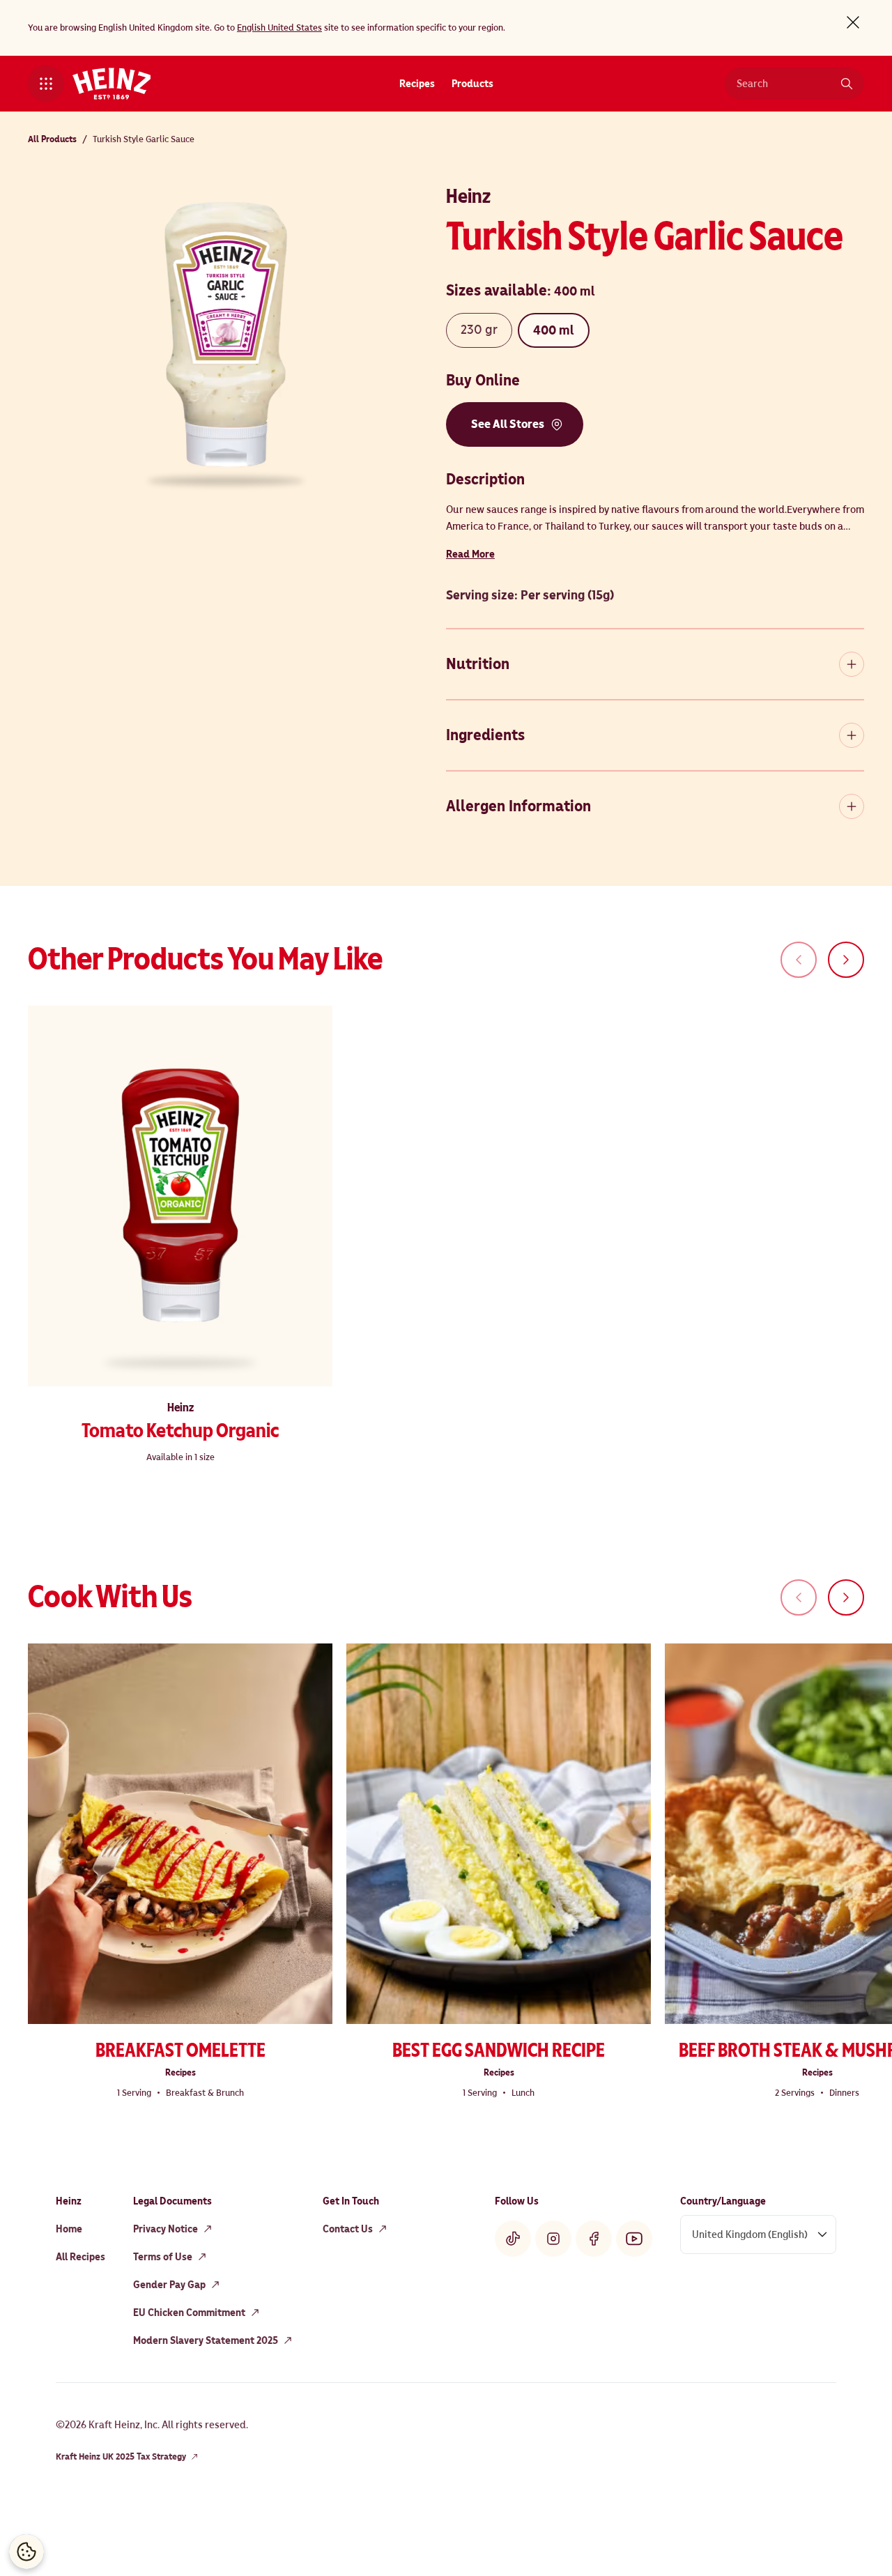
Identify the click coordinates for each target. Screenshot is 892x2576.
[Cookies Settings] (26, 2552)
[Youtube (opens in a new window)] (634, 2239)
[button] (46, 84)
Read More (470, 554)
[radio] (479, 330)
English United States (279, 28)
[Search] (847, 84)
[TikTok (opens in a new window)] (513, 2239)
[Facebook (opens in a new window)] (594, 2239)
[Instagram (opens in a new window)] (553, 2239)
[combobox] (784, 84)
